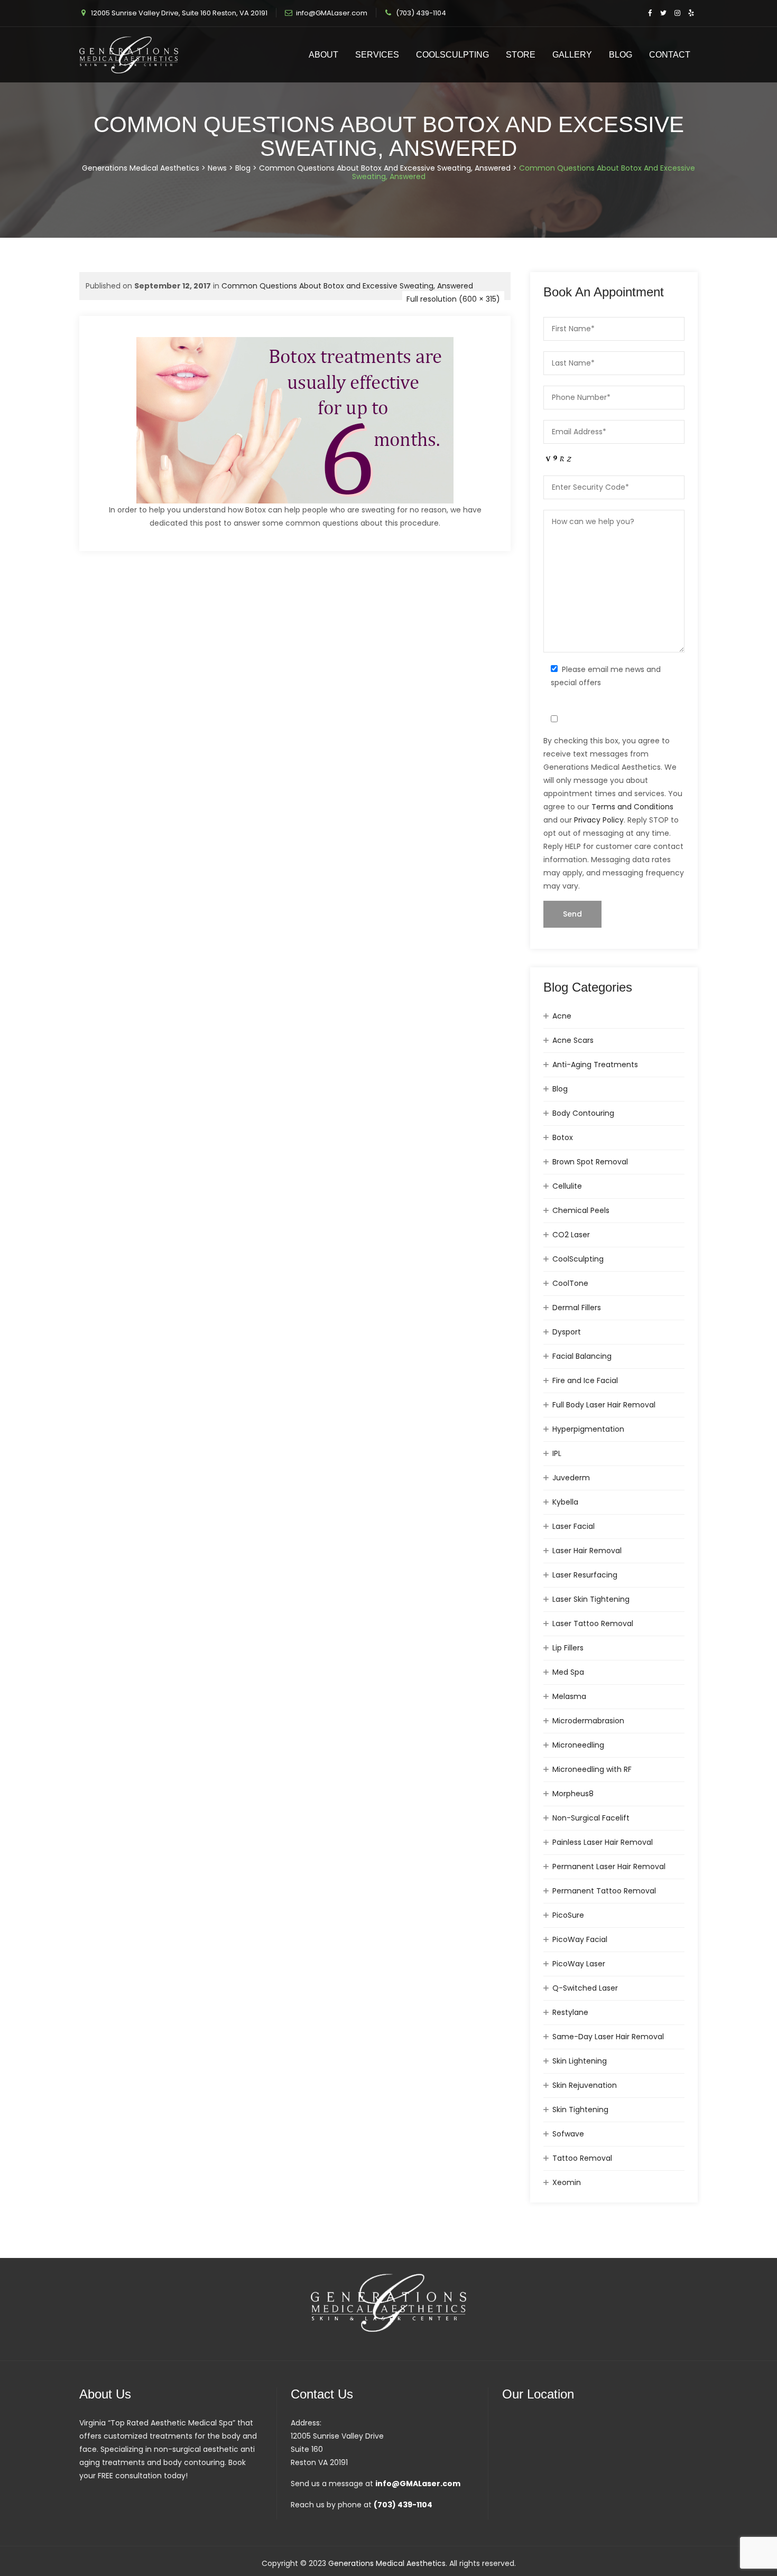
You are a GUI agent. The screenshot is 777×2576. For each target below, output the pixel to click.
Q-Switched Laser (585, 1988)
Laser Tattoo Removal (593, 1623)
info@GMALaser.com (332, 13)
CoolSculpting (452, 55)
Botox (563, 1137)
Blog (621, 55)
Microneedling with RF (592, 1769)
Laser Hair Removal (587, 1551)
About (323, 55)
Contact (670, 55)
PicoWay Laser (579, 1964)
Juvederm (571, 1478)
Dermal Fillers (577, 1308)
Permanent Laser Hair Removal (609, 1866)
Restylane (570, 2012)
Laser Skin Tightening (591, 1599)
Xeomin (567, 2182)
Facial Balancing (582, 1356)
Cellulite (567, 1186)
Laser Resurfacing (585, 1575)
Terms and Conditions (632, 807)
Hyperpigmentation (588, 1429)
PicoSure (568, 1915)
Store (521, 55)
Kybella (565, 1502)
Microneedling (578, 1745)
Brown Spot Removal (590, 1162)
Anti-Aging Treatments (595, 1065)
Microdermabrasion (588, 1721)
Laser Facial (573, 1526)
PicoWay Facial (580, 1939)
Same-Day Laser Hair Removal (608, 2037)
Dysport (567, 1332)
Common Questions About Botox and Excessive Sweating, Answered (347, 286)
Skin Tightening (580, 2110)
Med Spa (568, 1672)
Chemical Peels (581, 1210)
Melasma (569, 1696)
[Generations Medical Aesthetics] (129, 55)
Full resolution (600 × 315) (453, 299)
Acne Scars (573, 1040)
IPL (557, 1453)
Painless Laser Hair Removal (603, 1842)
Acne (562, 1016)
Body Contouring (583, 1113)
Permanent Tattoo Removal (604, 1891)
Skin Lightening (580, 2061)
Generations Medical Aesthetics (387, 2563)
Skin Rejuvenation (585, 2085)
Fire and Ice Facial (585, 1380)
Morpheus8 (573, 1794)
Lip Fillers (568, 1648)
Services (377, 55)
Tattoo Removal (582, 2158)
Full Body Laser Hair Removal (604, 1405)
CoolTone (570, 1283)
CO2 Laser (571, 1235)
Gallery (572, 55)
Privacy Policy (599, 820)
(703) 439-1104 (421, 13)
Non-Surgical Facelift (591, 1818)
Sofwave (568, 2134)
